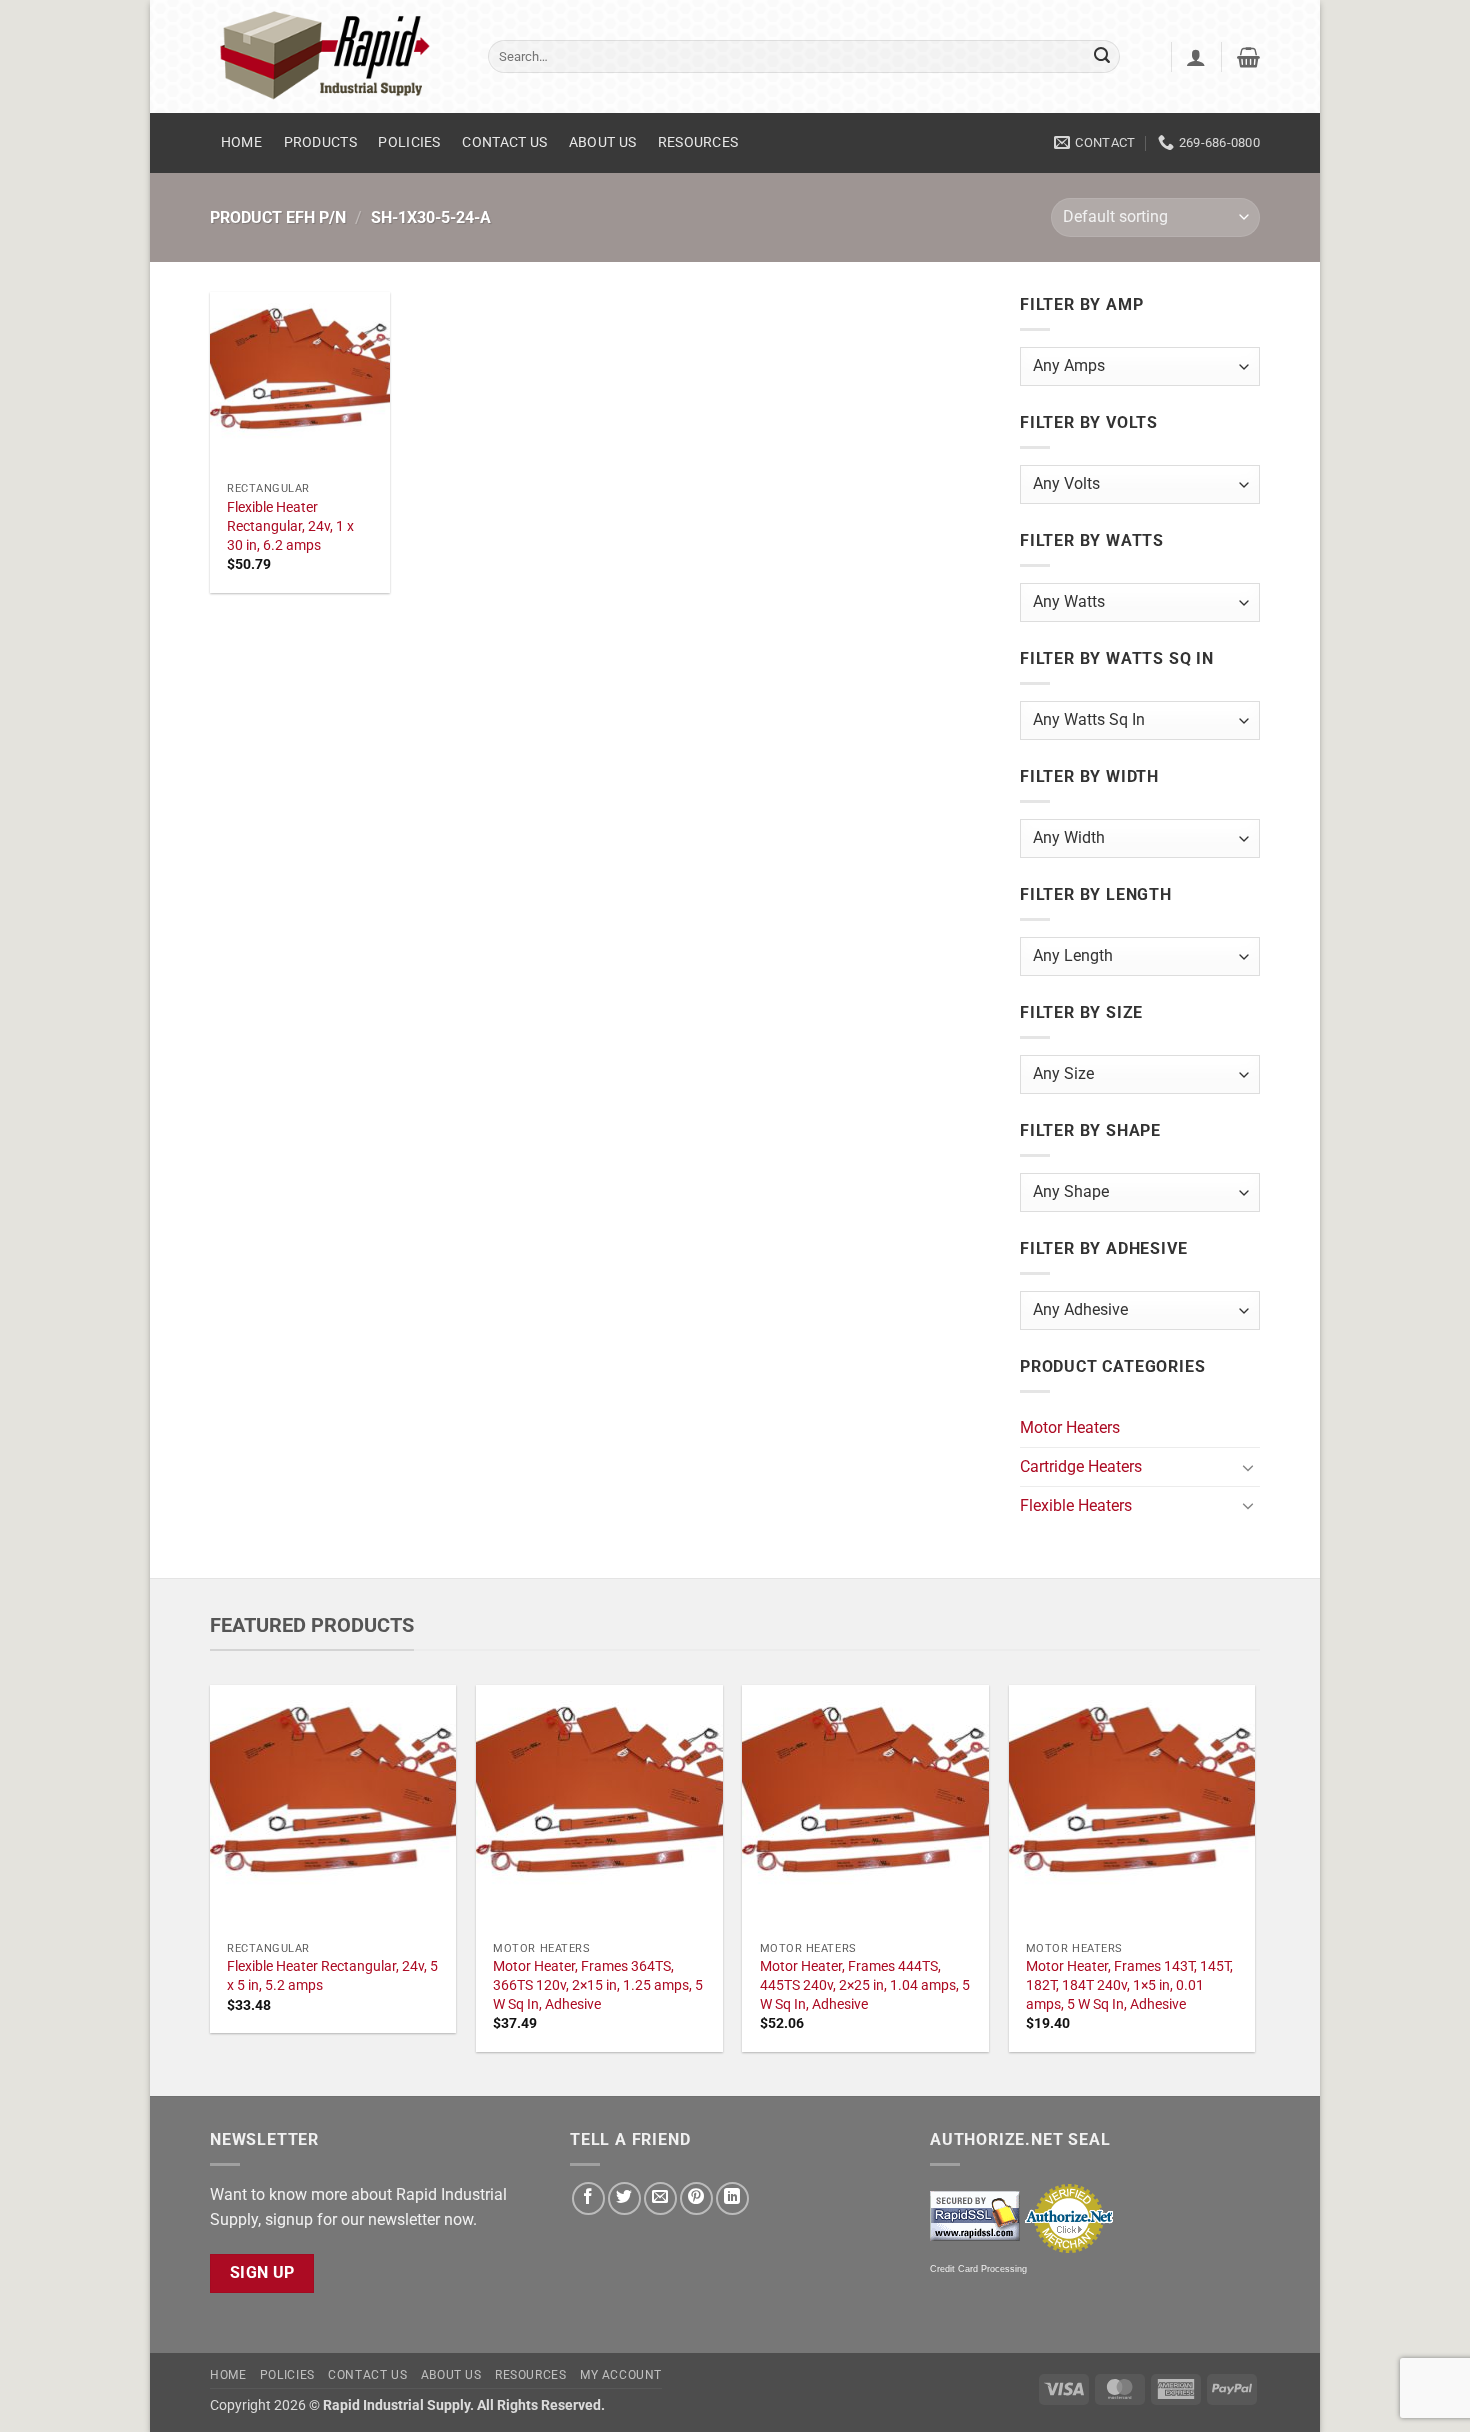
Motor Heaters (1070, 1427)
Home (241, 142)
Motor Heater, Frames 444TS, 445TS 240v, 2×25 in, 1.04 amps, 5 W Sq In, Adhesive (865, 1985)
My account (621, 2375)
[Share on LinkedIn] (732, 2198)
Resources (698, 142)
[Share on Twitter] (624, 2198)
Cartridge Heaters (1081, 1466)
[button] (1196, 57)
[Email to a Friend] (660, 2198)
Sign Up (262, 2273)
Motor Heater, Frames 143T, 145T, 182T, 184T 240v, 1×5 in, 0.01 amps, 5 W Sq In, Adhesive (1129, 1985)
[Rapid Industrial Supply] (334, 56)
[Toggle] (1248, 1467)
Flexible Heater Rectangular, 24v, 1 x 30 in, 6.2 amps (290, 526)
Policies (409, 142)
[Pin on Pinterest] (696, 2198)
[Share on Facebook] (588, 2198)
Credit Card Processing (978, 2269)
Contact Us (504, 142)
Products (320, 142)
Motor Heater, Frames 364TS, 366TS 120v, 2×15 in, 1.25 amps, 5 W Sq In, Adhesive (598, 1985)
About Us (602, 142)
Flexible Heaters (1076, 1505)
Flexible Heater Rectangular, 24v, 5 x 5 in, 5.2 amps (332, 1976)
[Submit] (1102, 57)
